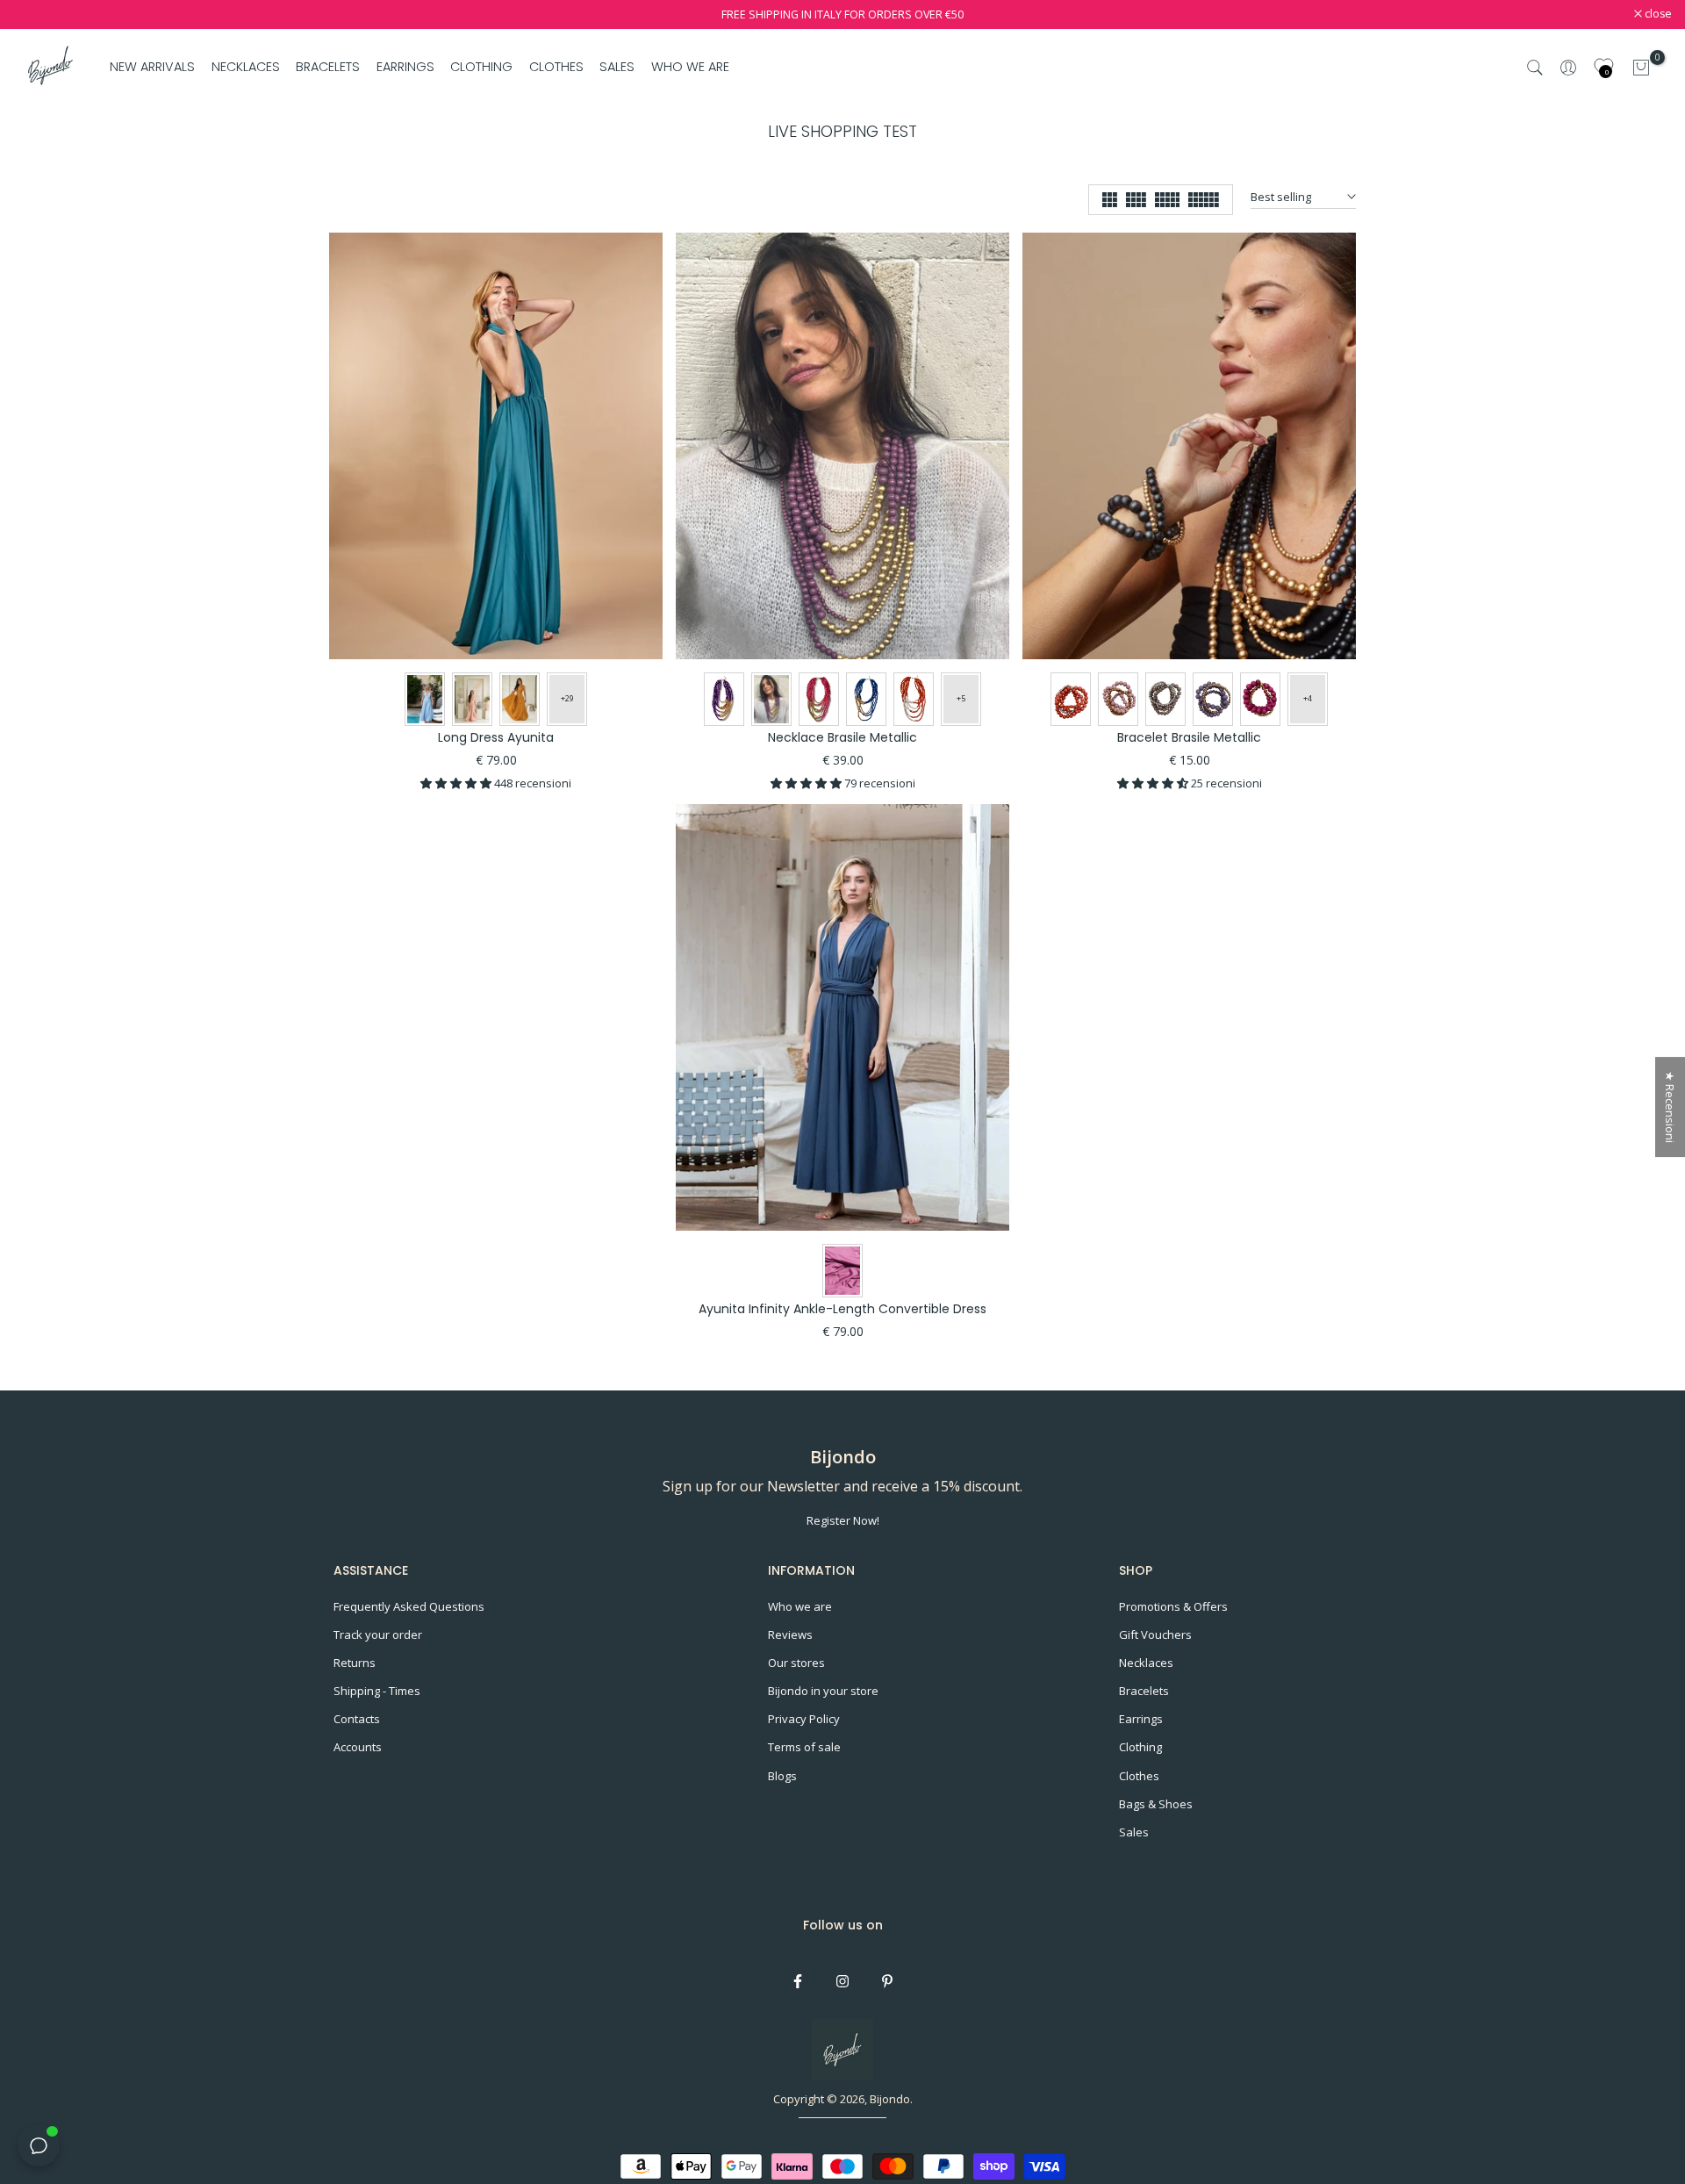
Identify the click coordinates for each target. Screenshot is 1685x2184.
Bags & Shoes (1156, 1804)
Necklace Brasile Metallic (842, 737)
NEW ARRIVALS (152, 67)
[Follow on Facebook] (798, 1981)
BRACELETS (328, 67)
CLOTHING (481, 67)
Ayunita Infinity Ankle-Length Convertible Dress (842, 1309)
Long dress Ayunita (496, 737)
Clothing (1140, 1747)
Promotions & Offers (1173, 1606)
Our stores (796, 1663)
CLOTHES (556, 67)
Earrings (1141, 1719)
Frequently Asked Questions (409, 1606)
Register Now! (843, 1520)
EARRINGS (405, 67)
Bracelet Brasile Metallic (1189, 737)
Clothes (1139, 1776)
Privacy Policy (804, 1719)
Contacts (357, 1719)
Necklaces (1146, 1663)
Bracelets (1144, 1691)
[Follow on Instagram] (842, 1981)
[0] (1641, 68)
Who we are (800, 1606)
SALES (617, 67)
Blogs (782, 1776)
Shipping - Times (377, 1691)
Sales (1134, 1832)
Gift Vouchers (1155, 1634)
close (36, 14)
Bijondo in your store (823, 1691)
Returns (355, 1663)
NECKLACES (246, 67)
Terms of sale (804, 1747)
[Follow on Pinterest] (887, 1981)
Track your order (378, 1634)
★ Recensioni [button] (1670, 1107)
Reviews (790, 1634)
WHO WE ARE (690, 67)
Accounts (358, 1747)
